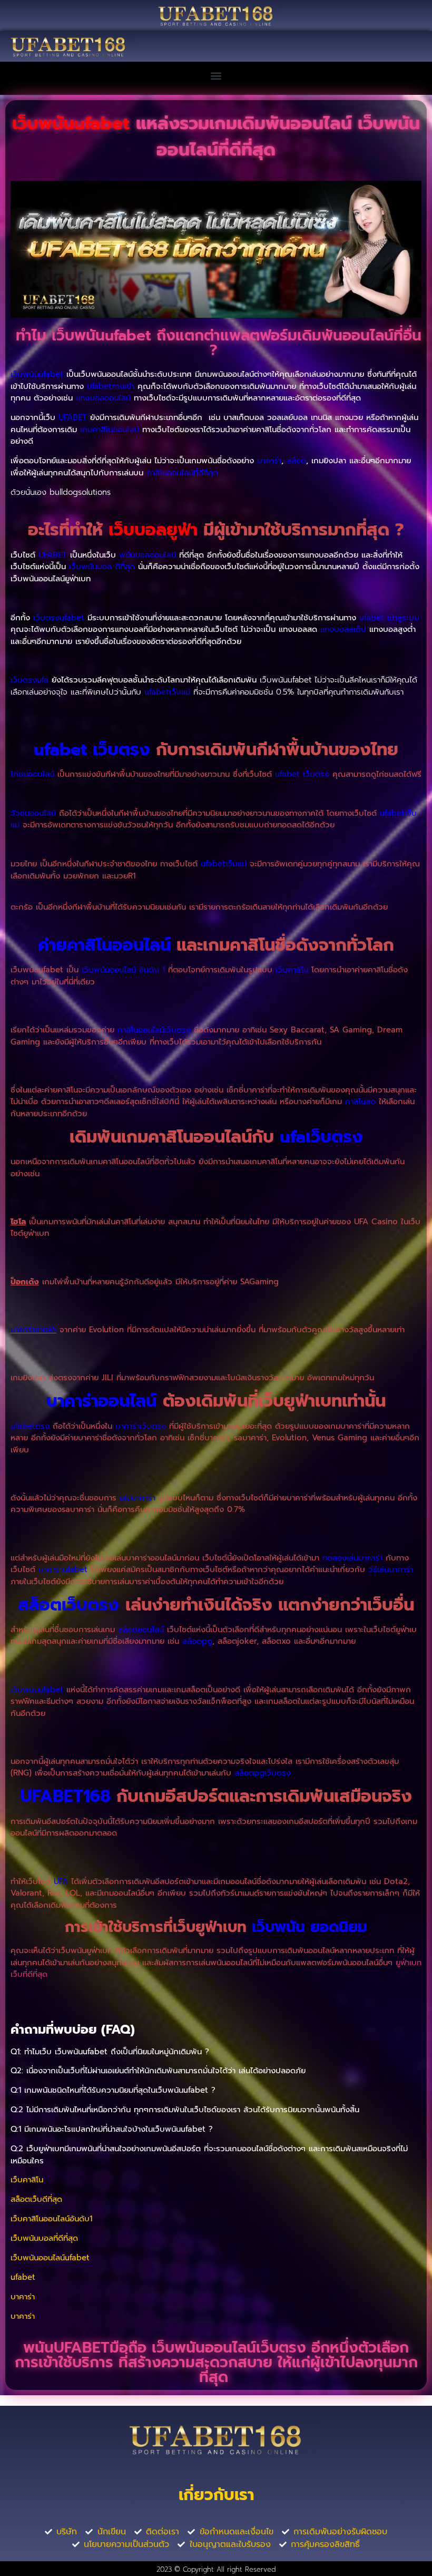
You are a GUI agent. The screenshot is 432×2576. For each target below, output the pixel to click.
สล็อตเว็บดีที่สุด (36, 2199)
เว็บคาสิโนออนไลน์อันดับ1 (51, 2219)
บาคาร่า (23, 2297)
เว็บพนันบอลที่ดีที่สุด (44, 2238)
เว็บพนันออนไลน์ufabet (50, 2258)
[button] (216, 76)
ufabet (23, 2277)
